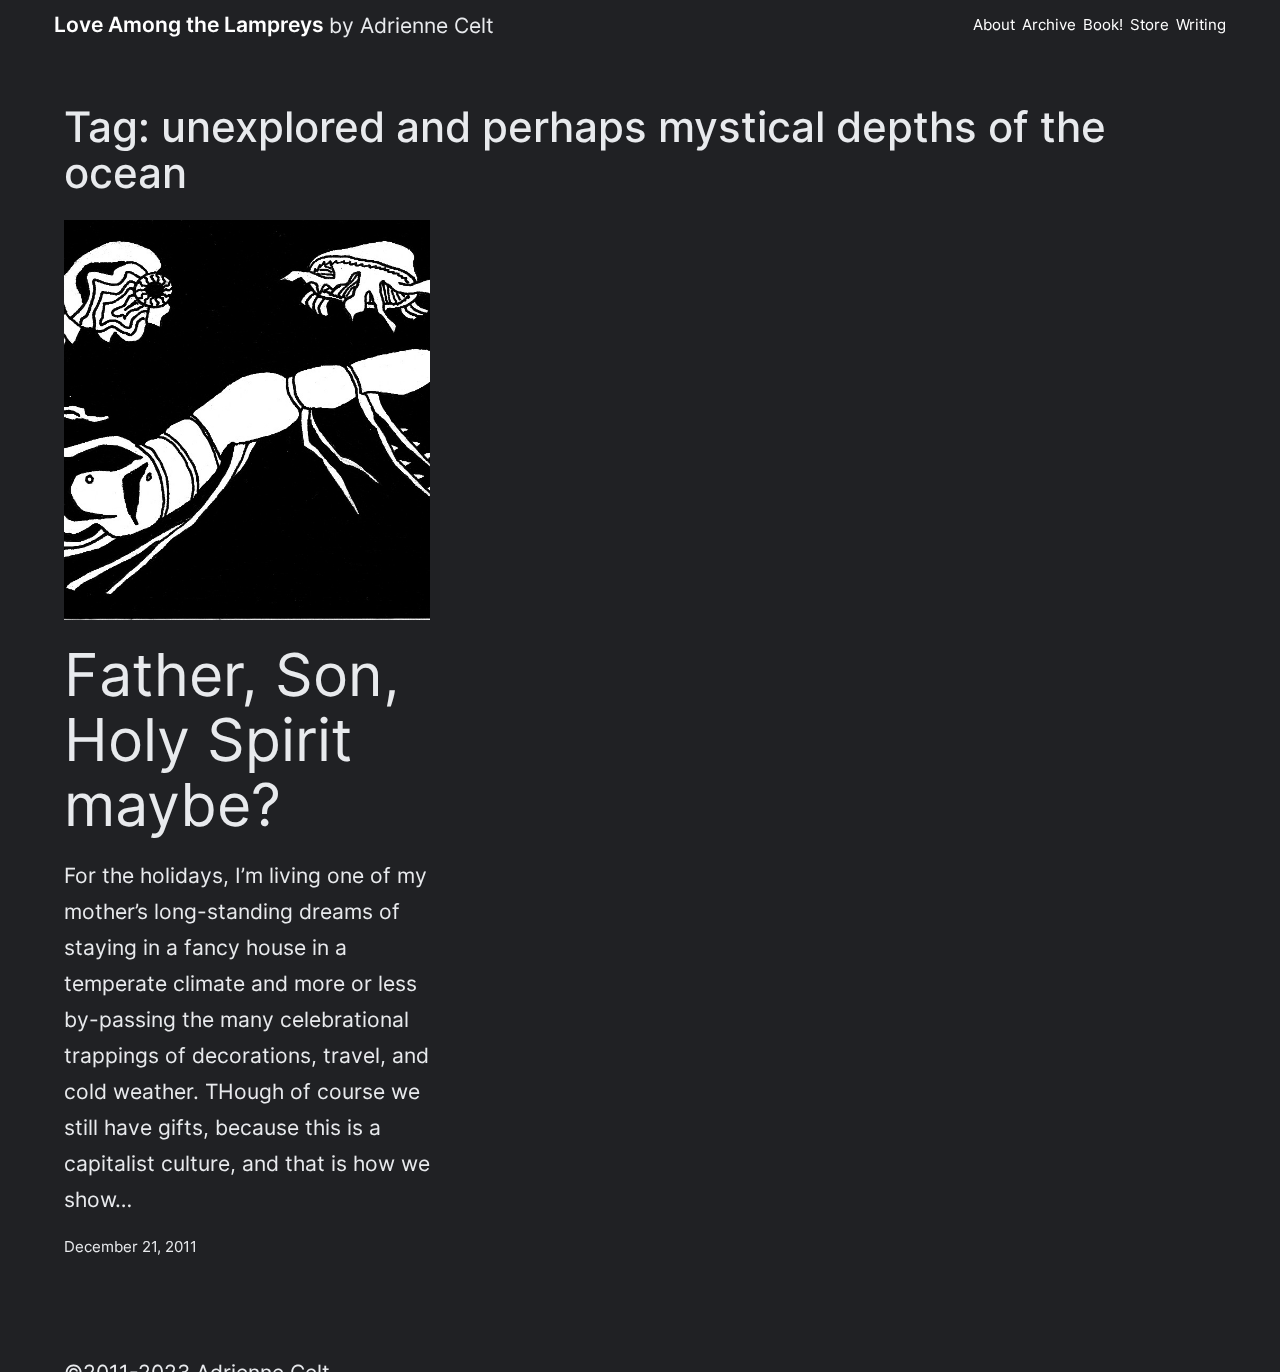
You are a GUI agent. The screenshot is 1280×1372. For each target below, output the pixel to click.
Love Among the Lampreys (189, 24)
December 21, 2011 (130, 1246)
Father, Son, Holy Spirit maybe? (232, 740)
